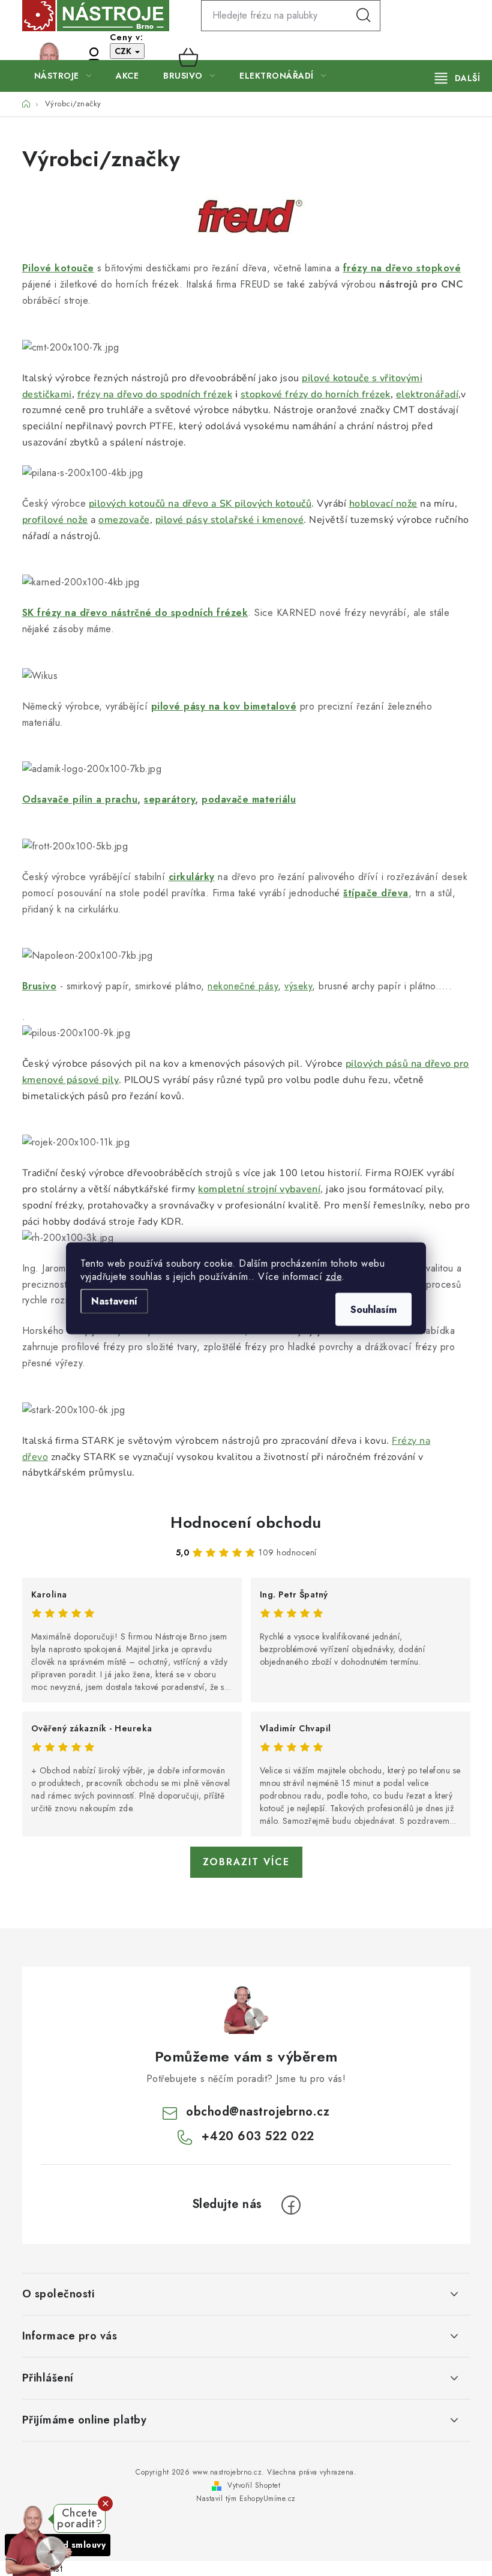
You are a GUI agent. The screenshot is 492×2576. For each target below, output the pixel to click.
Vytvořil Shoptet (254, 2485)
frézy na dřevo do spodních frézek (155, 394)
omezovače (124, 520)
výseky (298, 986)
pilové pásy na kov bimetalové (224, 706)
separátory (169, 799)
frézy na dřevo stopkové (402, 268)
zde (334, 1276)
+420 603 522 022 (71, 57)
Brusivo (40, 986)
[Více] (457, 78)
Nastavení (114, 1301)
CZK (124, 51)
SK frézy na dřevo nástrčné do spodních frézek (135, 613)
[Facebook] (291, 2205)
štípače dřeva (376, 893)
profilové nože (55, 520)
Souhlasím (373, 1309)
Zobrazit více (246, 1862)
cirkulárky (192, 877)
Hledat (364, 16)
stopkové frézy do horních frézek (316, 394)
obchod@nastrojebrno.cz (258, 2112)
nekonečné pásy (243, 986)
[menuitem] (63, 76)
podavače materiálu (249, 799)
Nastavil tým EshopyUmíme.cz (246, 2499)
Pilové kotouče (58, 268)
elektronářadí (427, 394)
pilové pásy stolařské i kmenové (230, 520)
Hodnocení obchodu (246, 1522)
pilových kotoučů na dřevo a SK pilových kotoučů (200, 504)
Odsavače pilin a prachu (80, 799)
